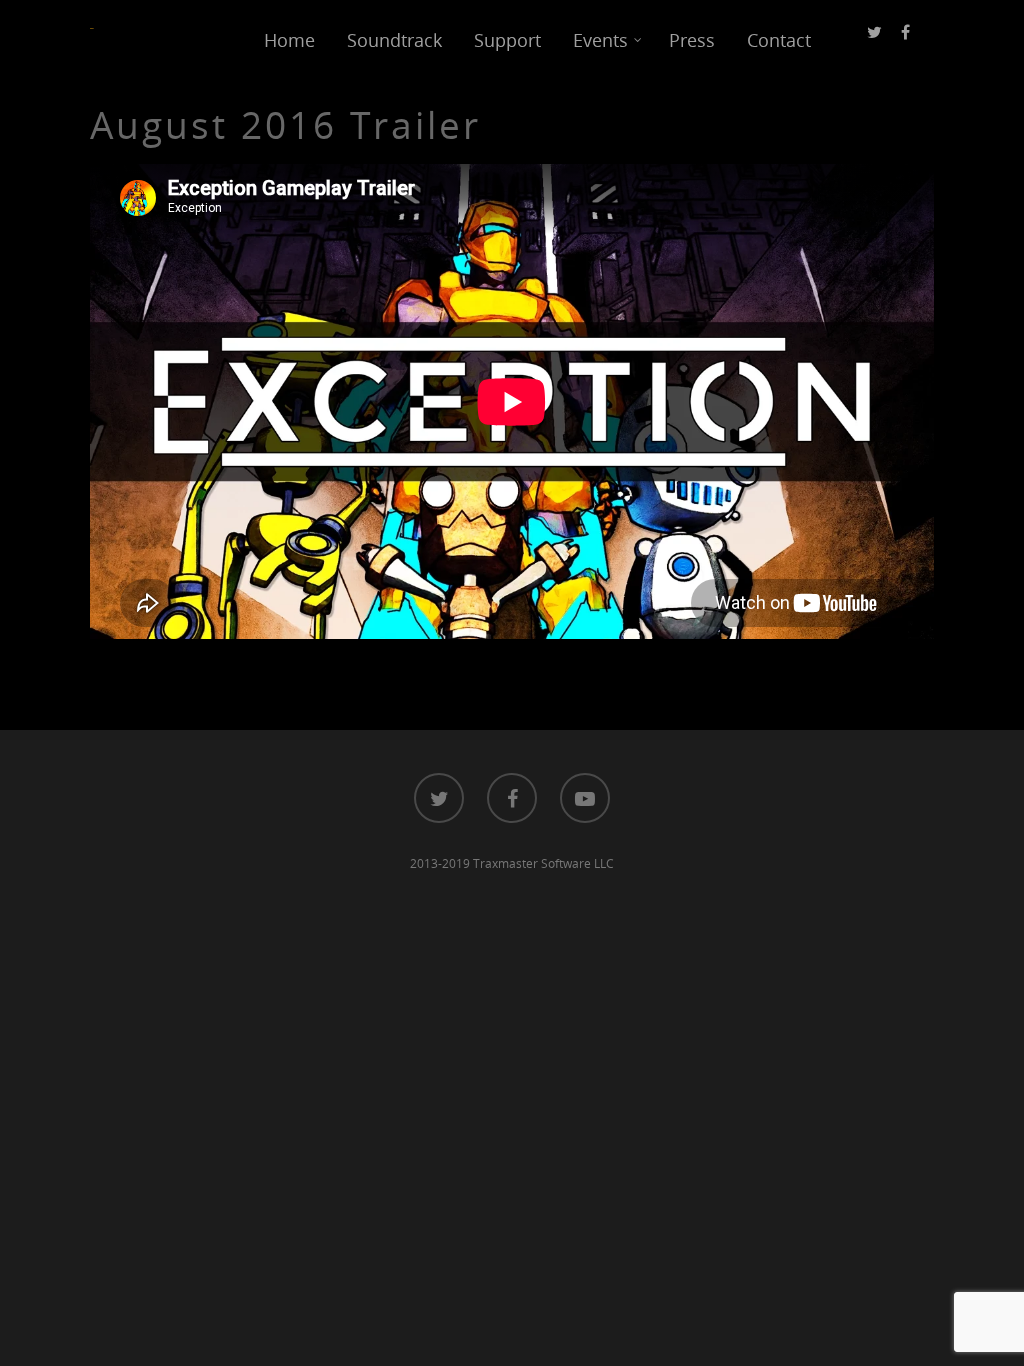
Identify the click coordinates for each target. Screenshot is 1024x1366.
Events (600, 40)
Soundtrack (394, 40)
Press (692, 40)
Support (507, 40)
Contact (779, 40)
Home (289, 40)
